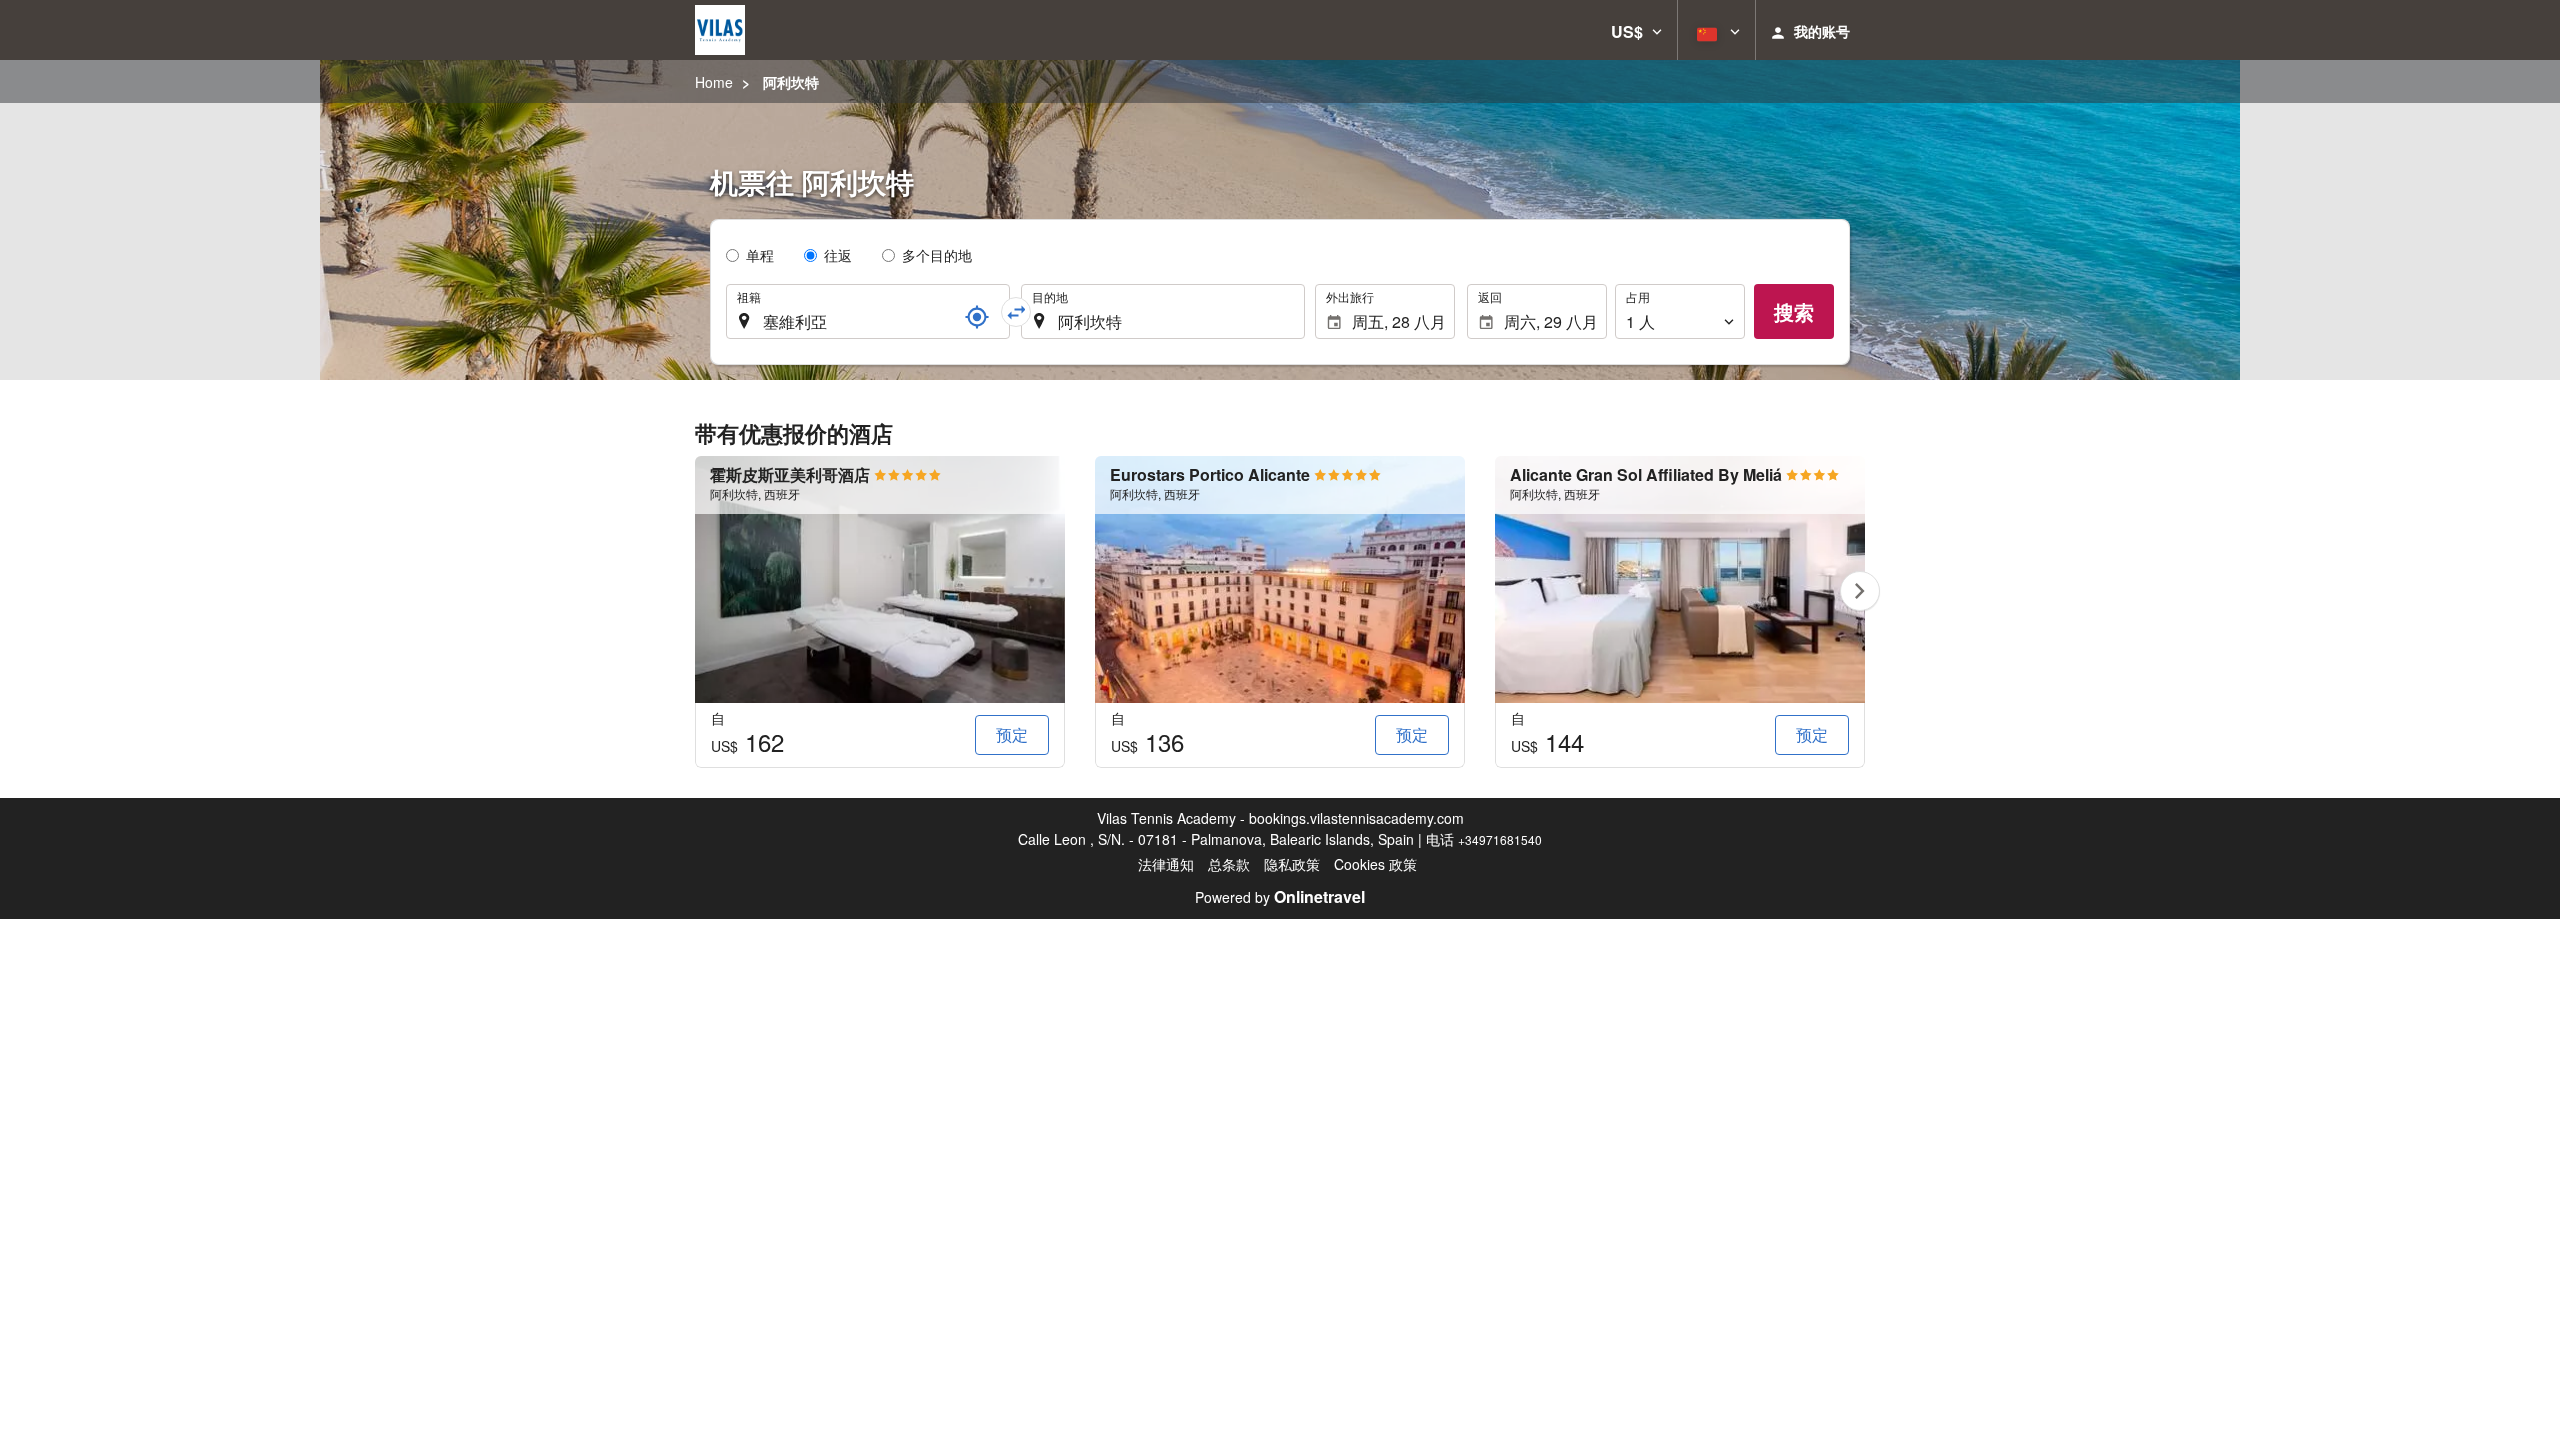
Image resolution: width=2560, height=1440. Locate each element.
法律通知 (1166, 864)
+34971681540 (1500, 839)
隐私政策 (1292, 864)
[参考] (977, 317)
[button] (1636, 30)
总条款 (1229, 864)
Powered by (1280, 897)
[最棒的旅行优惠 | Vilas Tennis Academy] (720, 30)
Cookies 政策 (1375, 864)
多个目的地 (937, 255)
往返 (838, 255)
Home (714, 82)
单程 (760, 255)
